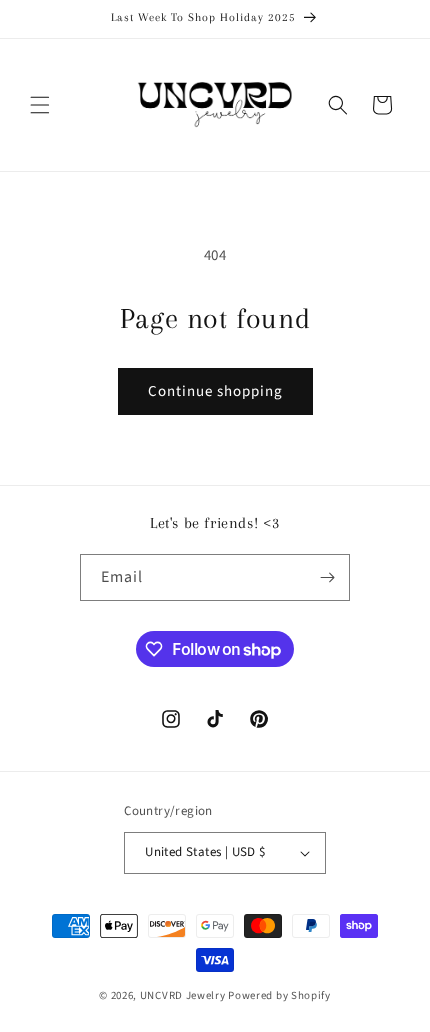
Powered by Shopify (279, 995)
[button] (40, 105)
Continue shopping (215, 391)
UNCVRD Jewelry (183, 995)
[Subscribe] (327, 577)
